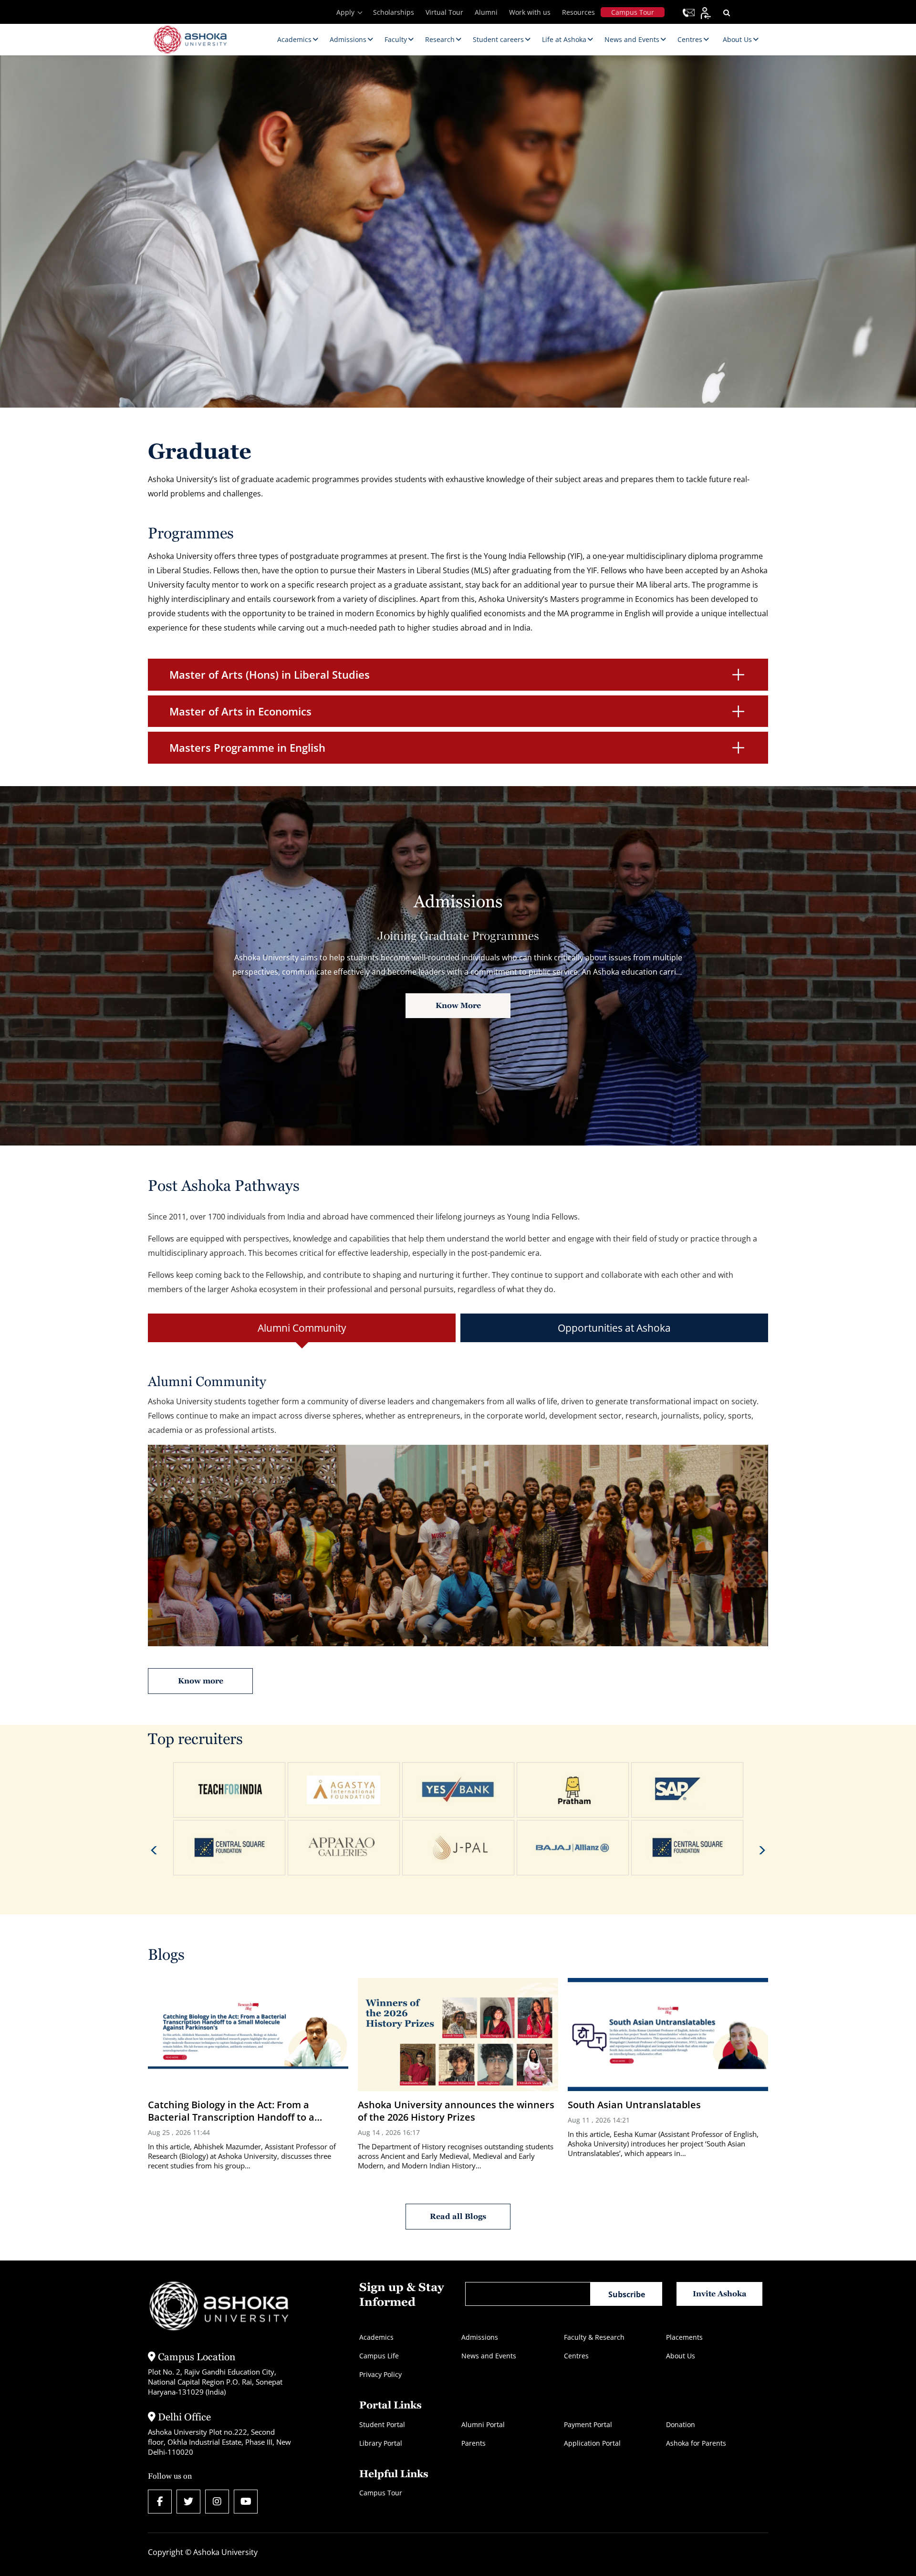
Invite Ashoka (720, 2294)
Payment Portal (588, 2424)
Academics (376, 2337)
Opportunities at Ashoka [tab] (614, 1328)
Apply (345, 12)
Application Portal (592, 2443)
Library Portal (381, 2443)
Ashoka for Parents (696, 2443)
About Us (681, 2356)
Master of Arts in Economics (240, 711)
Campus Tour (633, 12)
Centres (576, 2356)
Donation (681, 2424)
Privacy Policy (380, 2374)
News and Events (489, 2356)
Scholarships (394, 12)
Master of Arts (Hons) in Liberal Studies (270, 674)
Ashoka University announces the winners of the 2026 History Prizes (456, 2111)
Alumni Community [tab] (302, 1328)
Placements (684, 2337)
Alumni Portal (483, 2424)
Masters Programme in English (247, 747)
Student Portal (382, 2424)
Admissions (480, 2337)
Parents (474, 2443)
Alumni (486, 12)
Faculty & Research (594, 2337)
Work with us (530, 12)
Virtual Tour (444, 12)
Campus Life (379, 2356)
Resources (578, 12)
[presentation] (154, 1850)
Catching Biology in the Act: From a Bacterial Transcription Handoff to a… (235, 2111)
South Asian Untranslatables (634, 2105)
